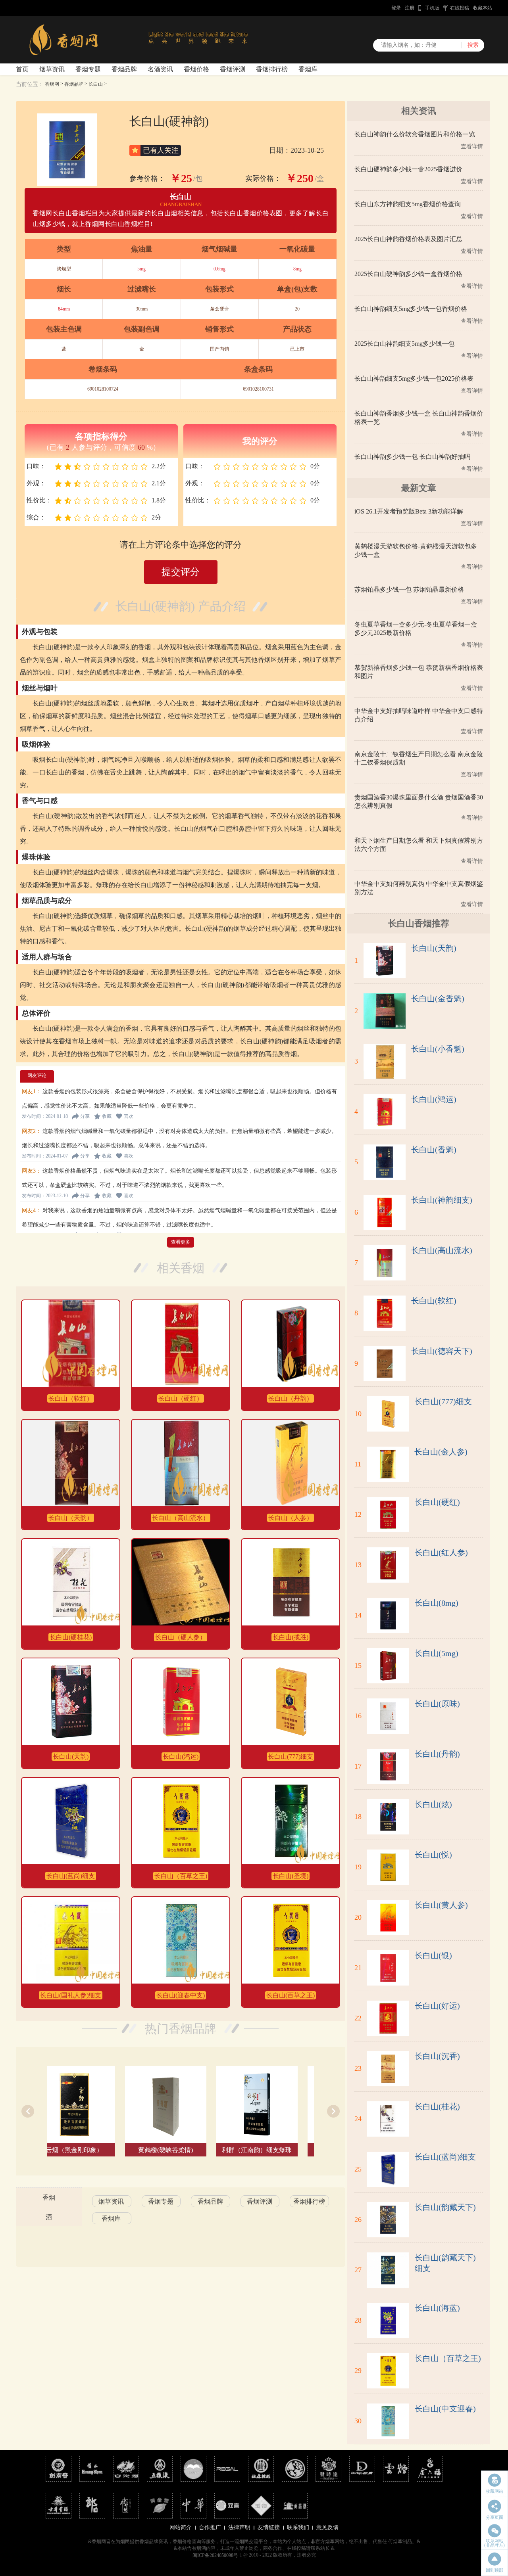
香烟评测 (233, 69)
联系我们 (298, 2527)
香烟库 (308, 69)
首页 (22, 69)
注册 (410, 8)
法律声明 (239, 2527)
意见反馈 (327, 2527)
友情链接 (269, 2527)
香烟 (49, 2197)
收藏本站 (483, 8)
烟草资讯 (52, 69)
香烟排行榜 (272, 69)
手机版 (432, 8)
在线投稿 (460, 8)
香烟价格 (196, 69)
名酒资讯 (160, 69)
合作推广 (210, 2527)
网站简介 (181, 2527)
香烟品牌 (124, 69)
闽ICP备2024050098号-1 (217, 2555)
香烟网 (52, 84)
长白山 (96, 84)
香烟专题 (88, 69)
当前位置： (30, 84)
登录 (396, 8)
